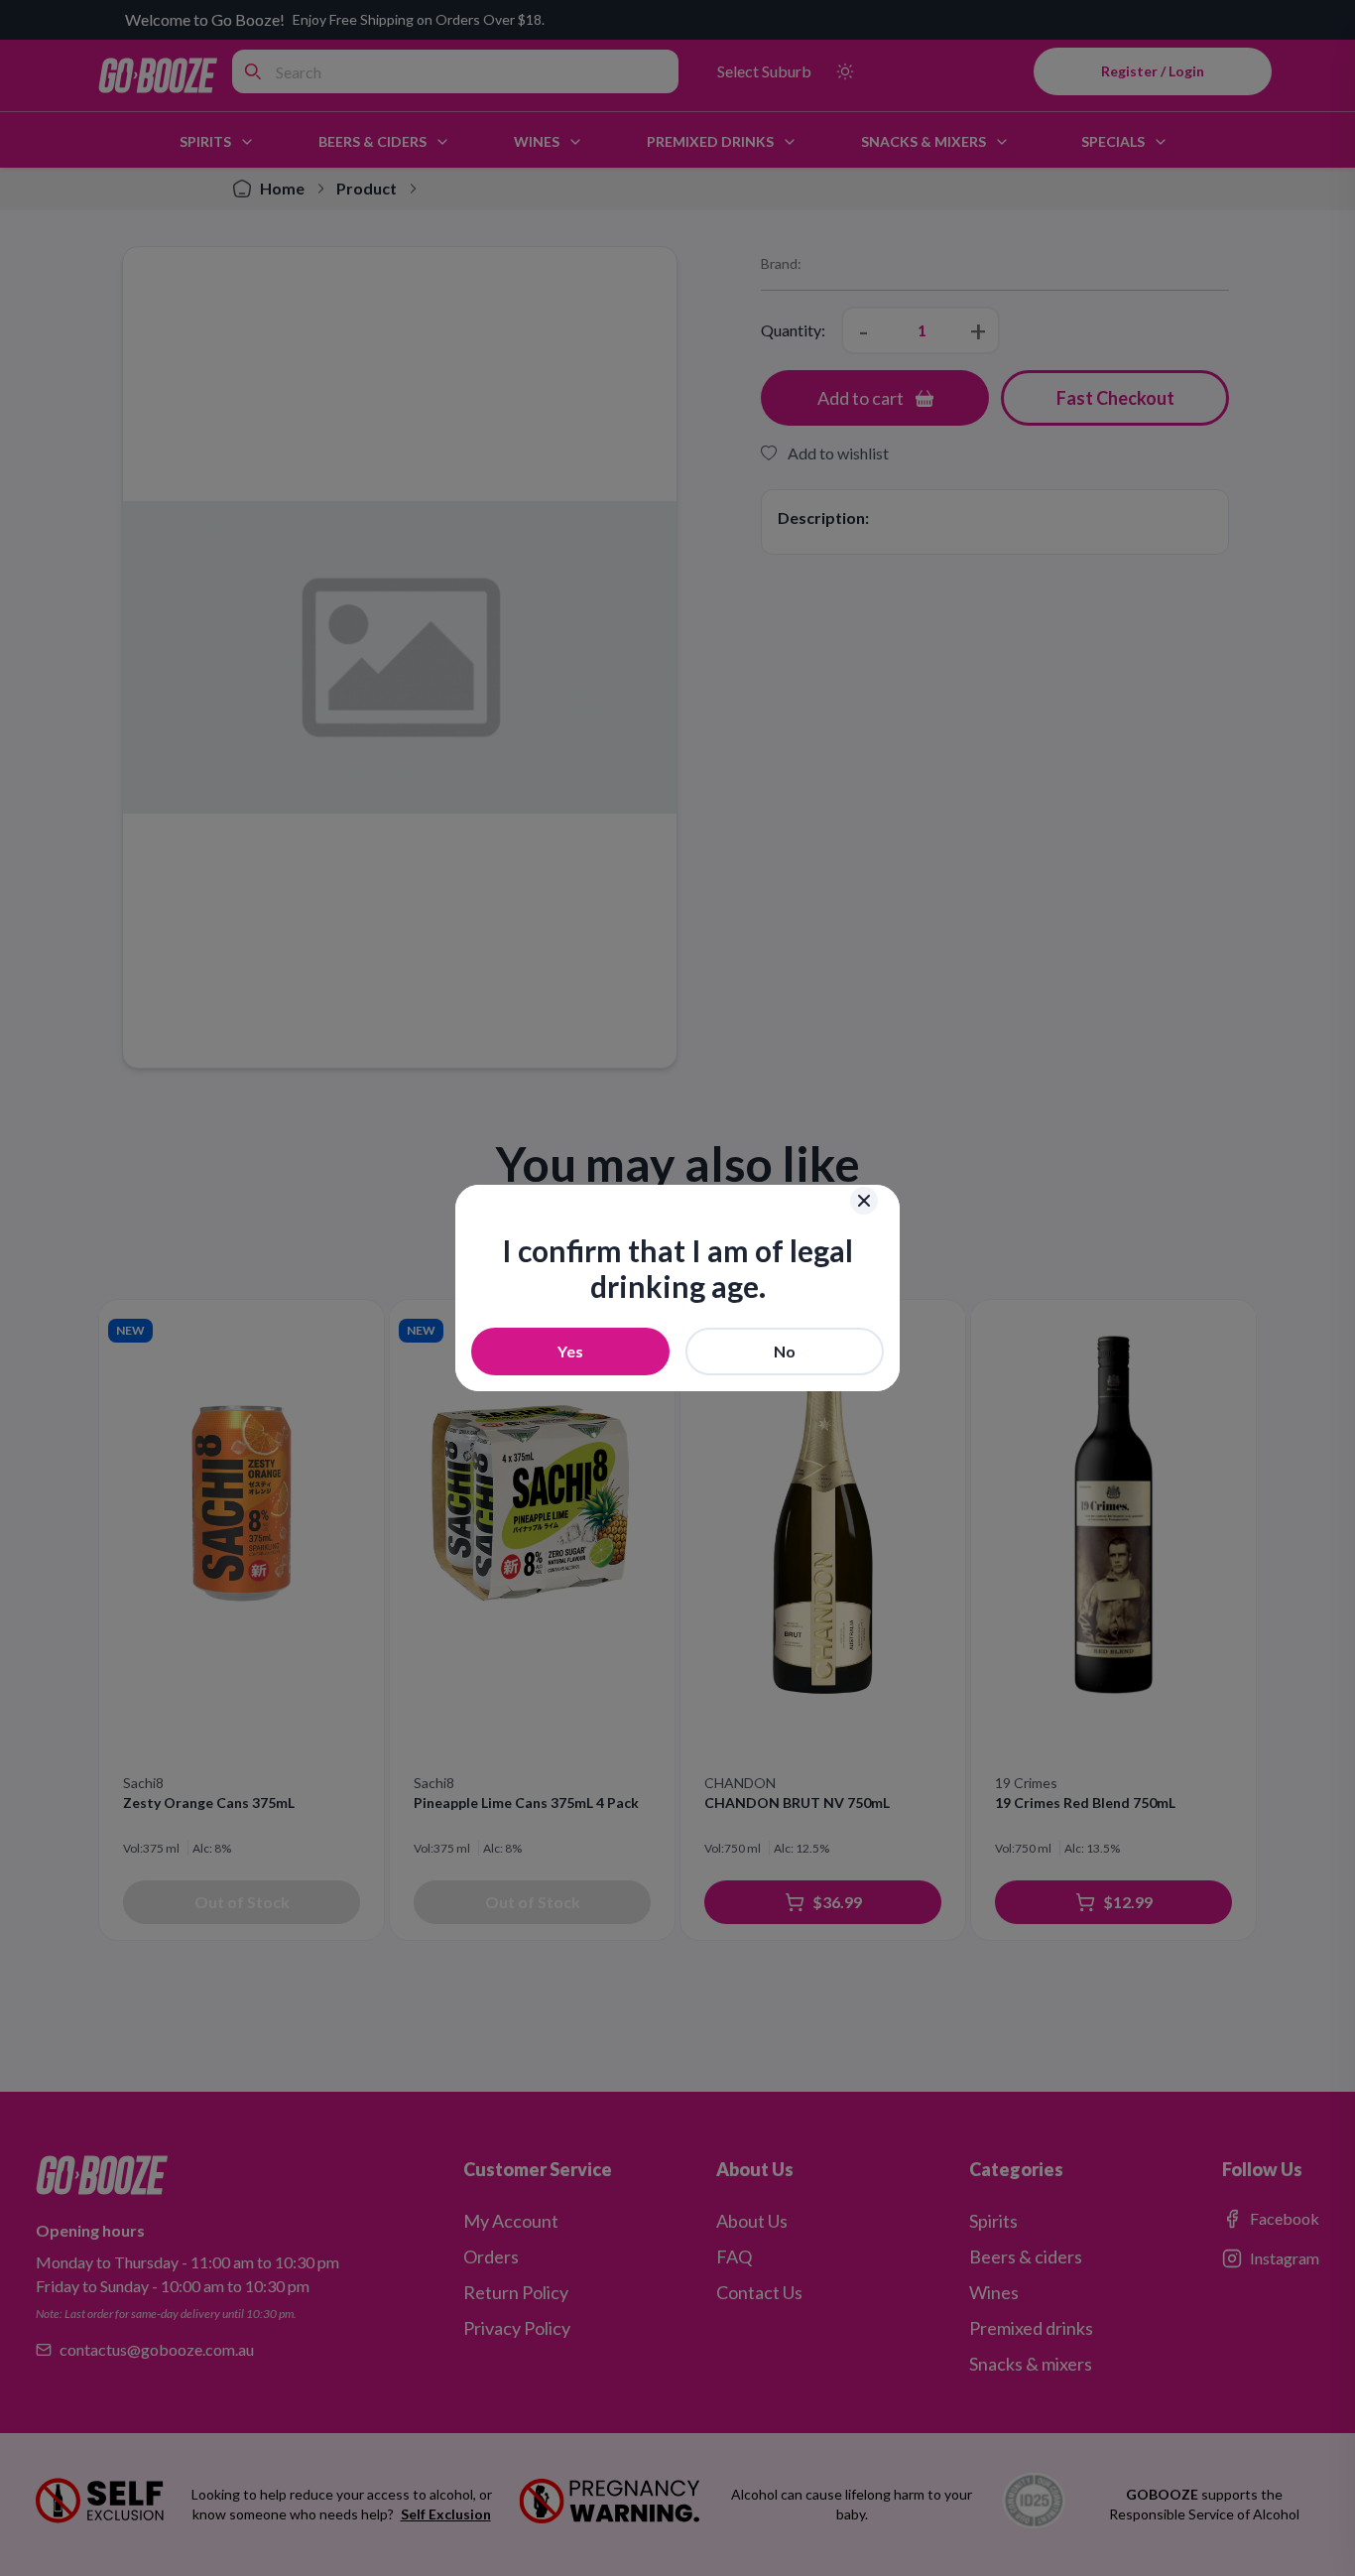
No (785, 1351)
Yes (570, 1351)
